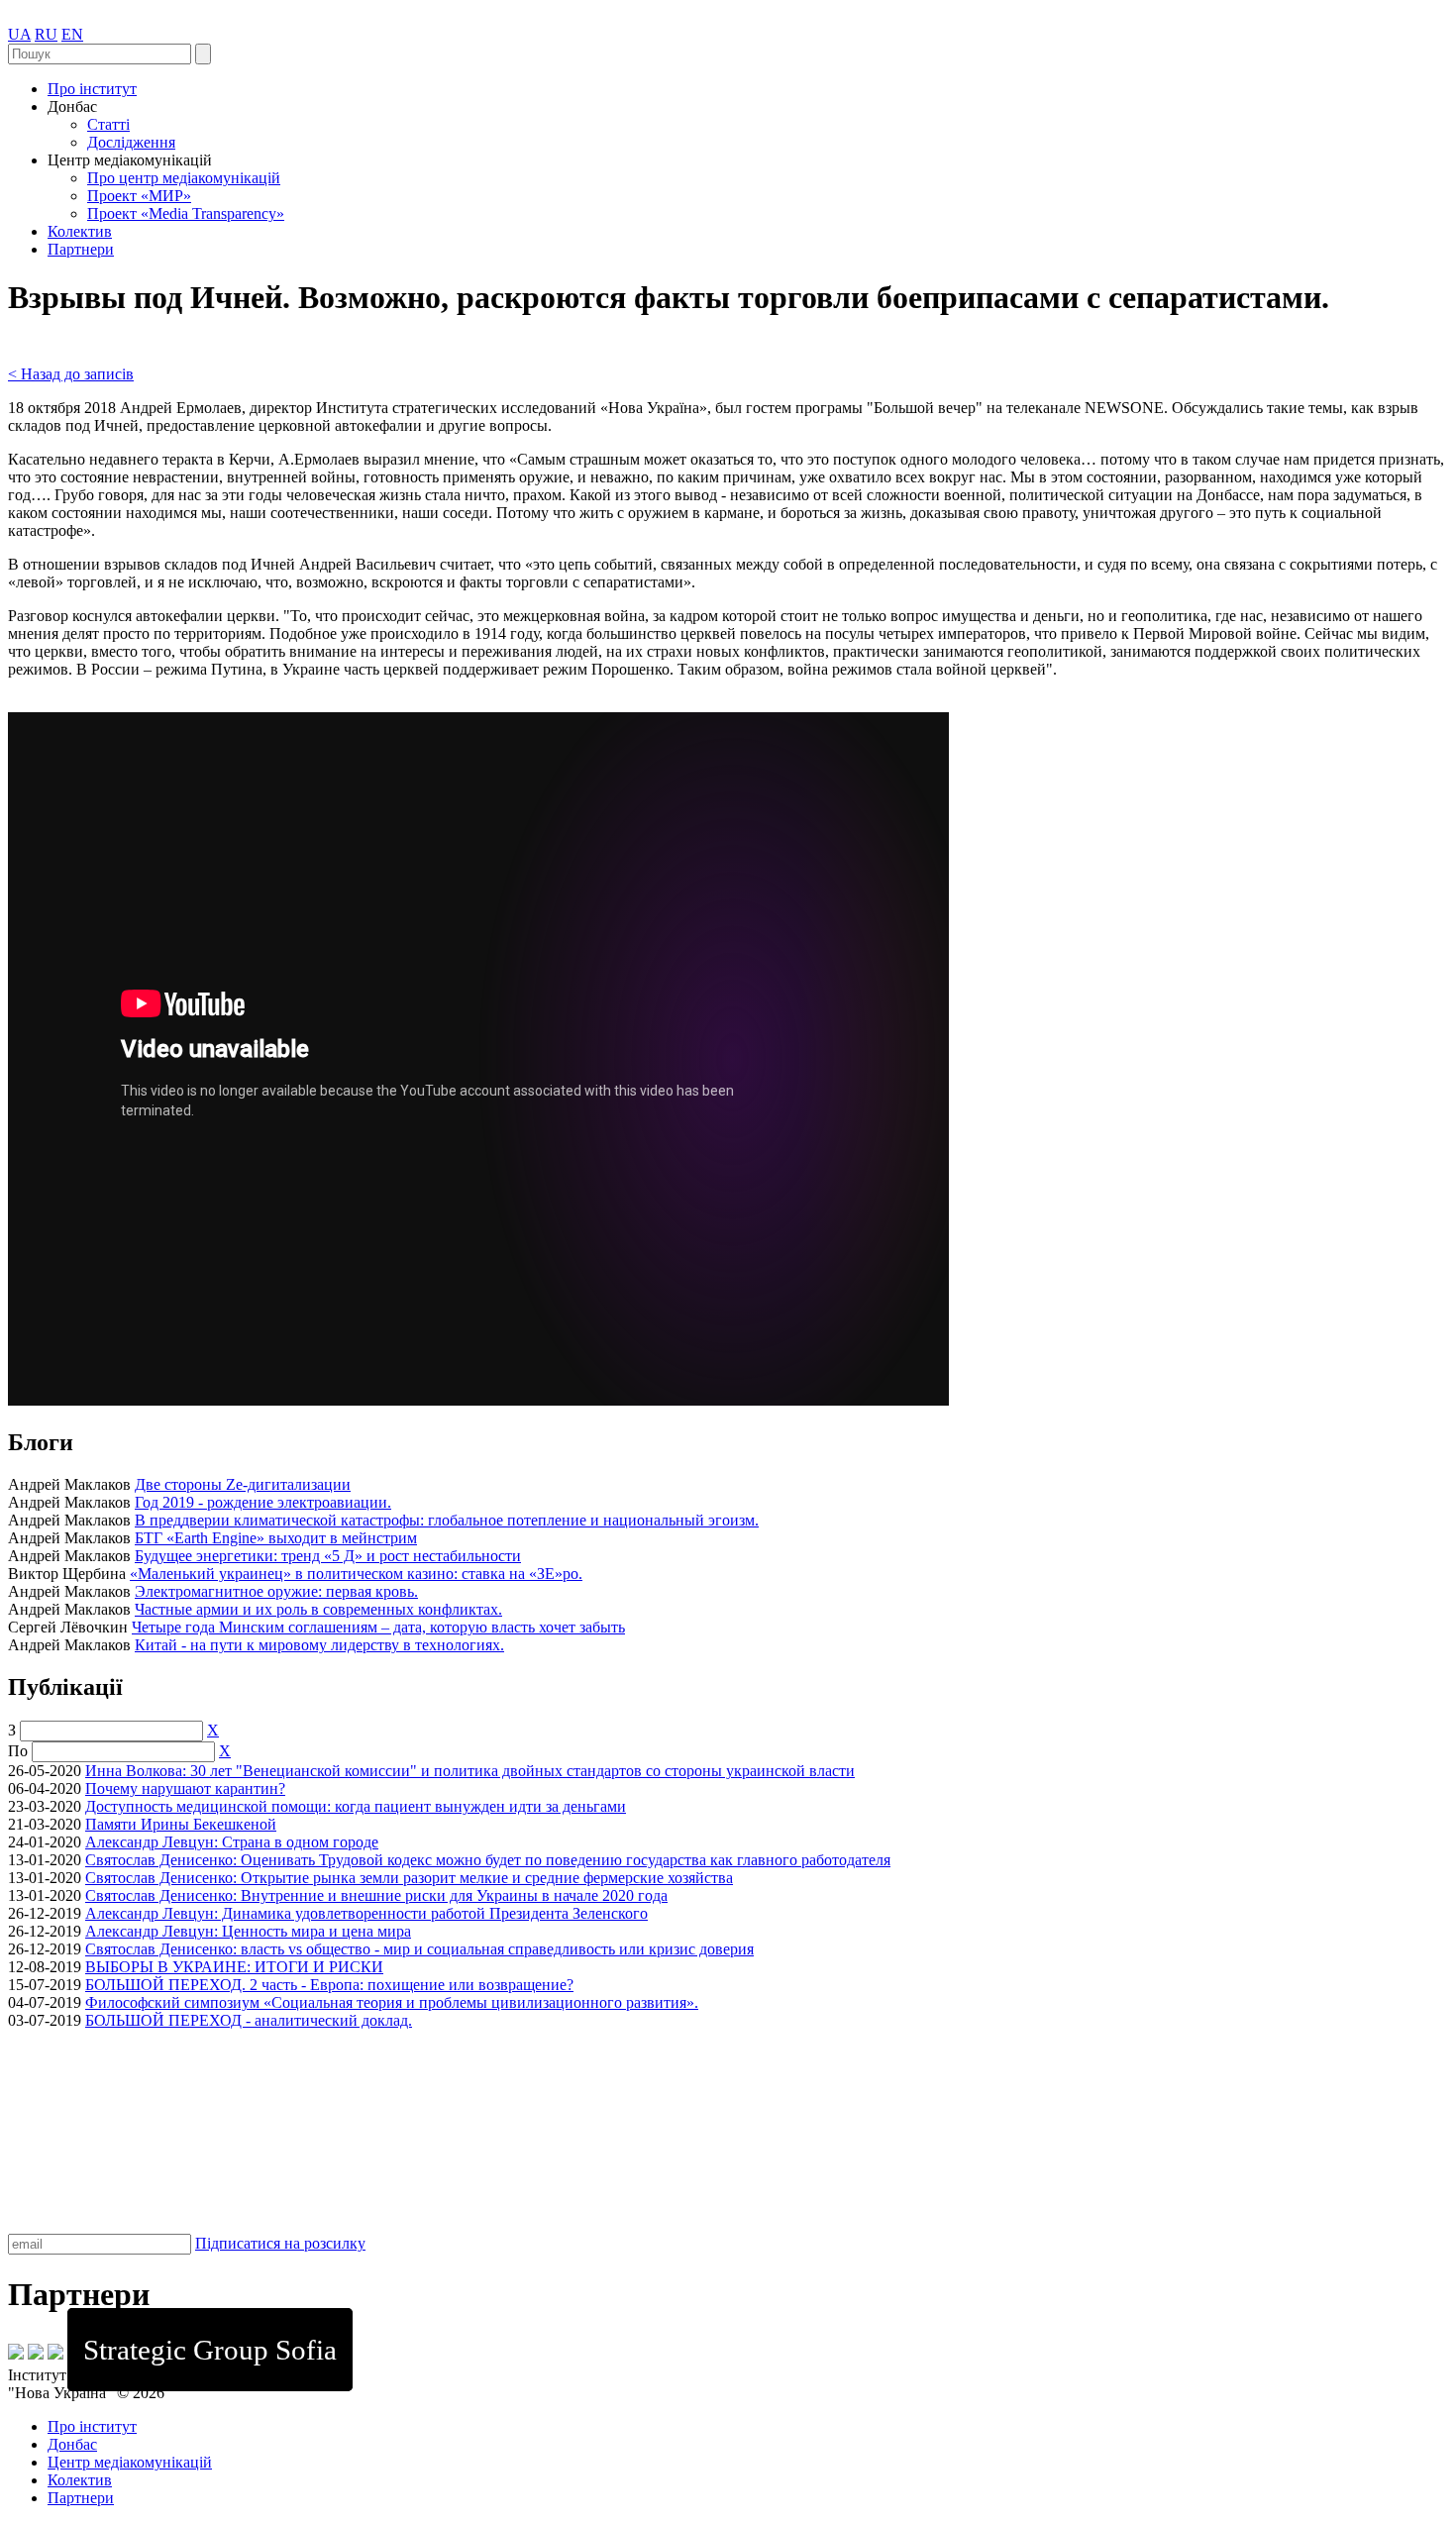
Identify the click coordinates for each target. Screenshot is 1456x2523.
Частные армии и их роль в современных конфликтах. (318, 1609)
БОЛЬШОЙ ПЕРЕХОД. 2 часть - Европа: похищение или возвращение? (329, 1985)
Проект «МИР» (139, 196)
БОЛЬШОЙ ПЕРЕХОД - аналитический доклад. (249, 2020)
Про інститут (92, 89)
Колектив (80, 231)
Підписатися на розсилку (280, 2243)
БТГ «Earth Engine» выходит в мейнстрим (276, 1538)
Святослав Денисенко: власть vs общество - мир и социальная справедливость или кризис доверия (419, 1949)
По (18, 1751)
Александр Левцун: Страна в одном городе (232, 1842)
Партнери (81, 249)
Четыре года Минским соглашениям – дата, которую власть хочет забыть (378, 1627)
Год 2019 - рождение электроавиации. (263, 1502)
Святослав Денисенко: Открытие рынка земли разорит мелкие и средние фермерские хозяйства (409, 1878)
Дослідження (131, 142)
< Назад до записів (71, 374)
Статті (108, 124)
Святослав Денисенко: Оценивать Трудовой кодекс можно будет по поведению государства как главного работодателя (488, 1860)
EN (72, 34)
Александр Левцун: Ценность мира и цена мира (248, 1931)
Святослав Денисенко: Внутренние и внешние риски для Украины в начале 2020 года (376, 1895)
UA (19, 34)
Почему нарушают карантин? (185, 1788)
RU (46, 34)
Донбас (72, 2444)
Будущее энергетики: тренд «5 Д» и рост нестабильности (328, 1556)
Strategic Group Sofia (210, 2350)
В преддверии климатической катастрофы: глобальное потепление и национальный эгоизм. (447, 1520)
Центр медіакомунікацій (130, 2462)
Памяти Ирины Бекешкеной (181, 1824)
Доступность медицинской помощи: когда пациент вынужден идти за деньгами (356, 1806)
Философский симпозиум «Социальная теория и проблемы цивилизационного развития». (392, 2002)
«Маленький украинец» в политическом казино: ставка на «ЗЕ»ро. (356, 1574)
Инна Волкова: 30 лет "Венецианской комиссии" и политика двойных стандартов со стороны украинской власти (470, 1771)
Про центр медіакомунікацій (184, 178)
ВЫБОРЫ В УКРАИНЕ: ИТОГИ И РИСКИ (234, 1967)
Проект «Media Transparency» (186, 213)
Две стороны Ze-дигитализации (243, 1484)
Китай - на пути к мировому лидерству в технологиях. (319, 1645)
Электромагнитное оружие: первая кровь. (276, 1591)
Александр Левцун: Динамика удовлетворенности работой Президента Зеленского (366, 1913)
